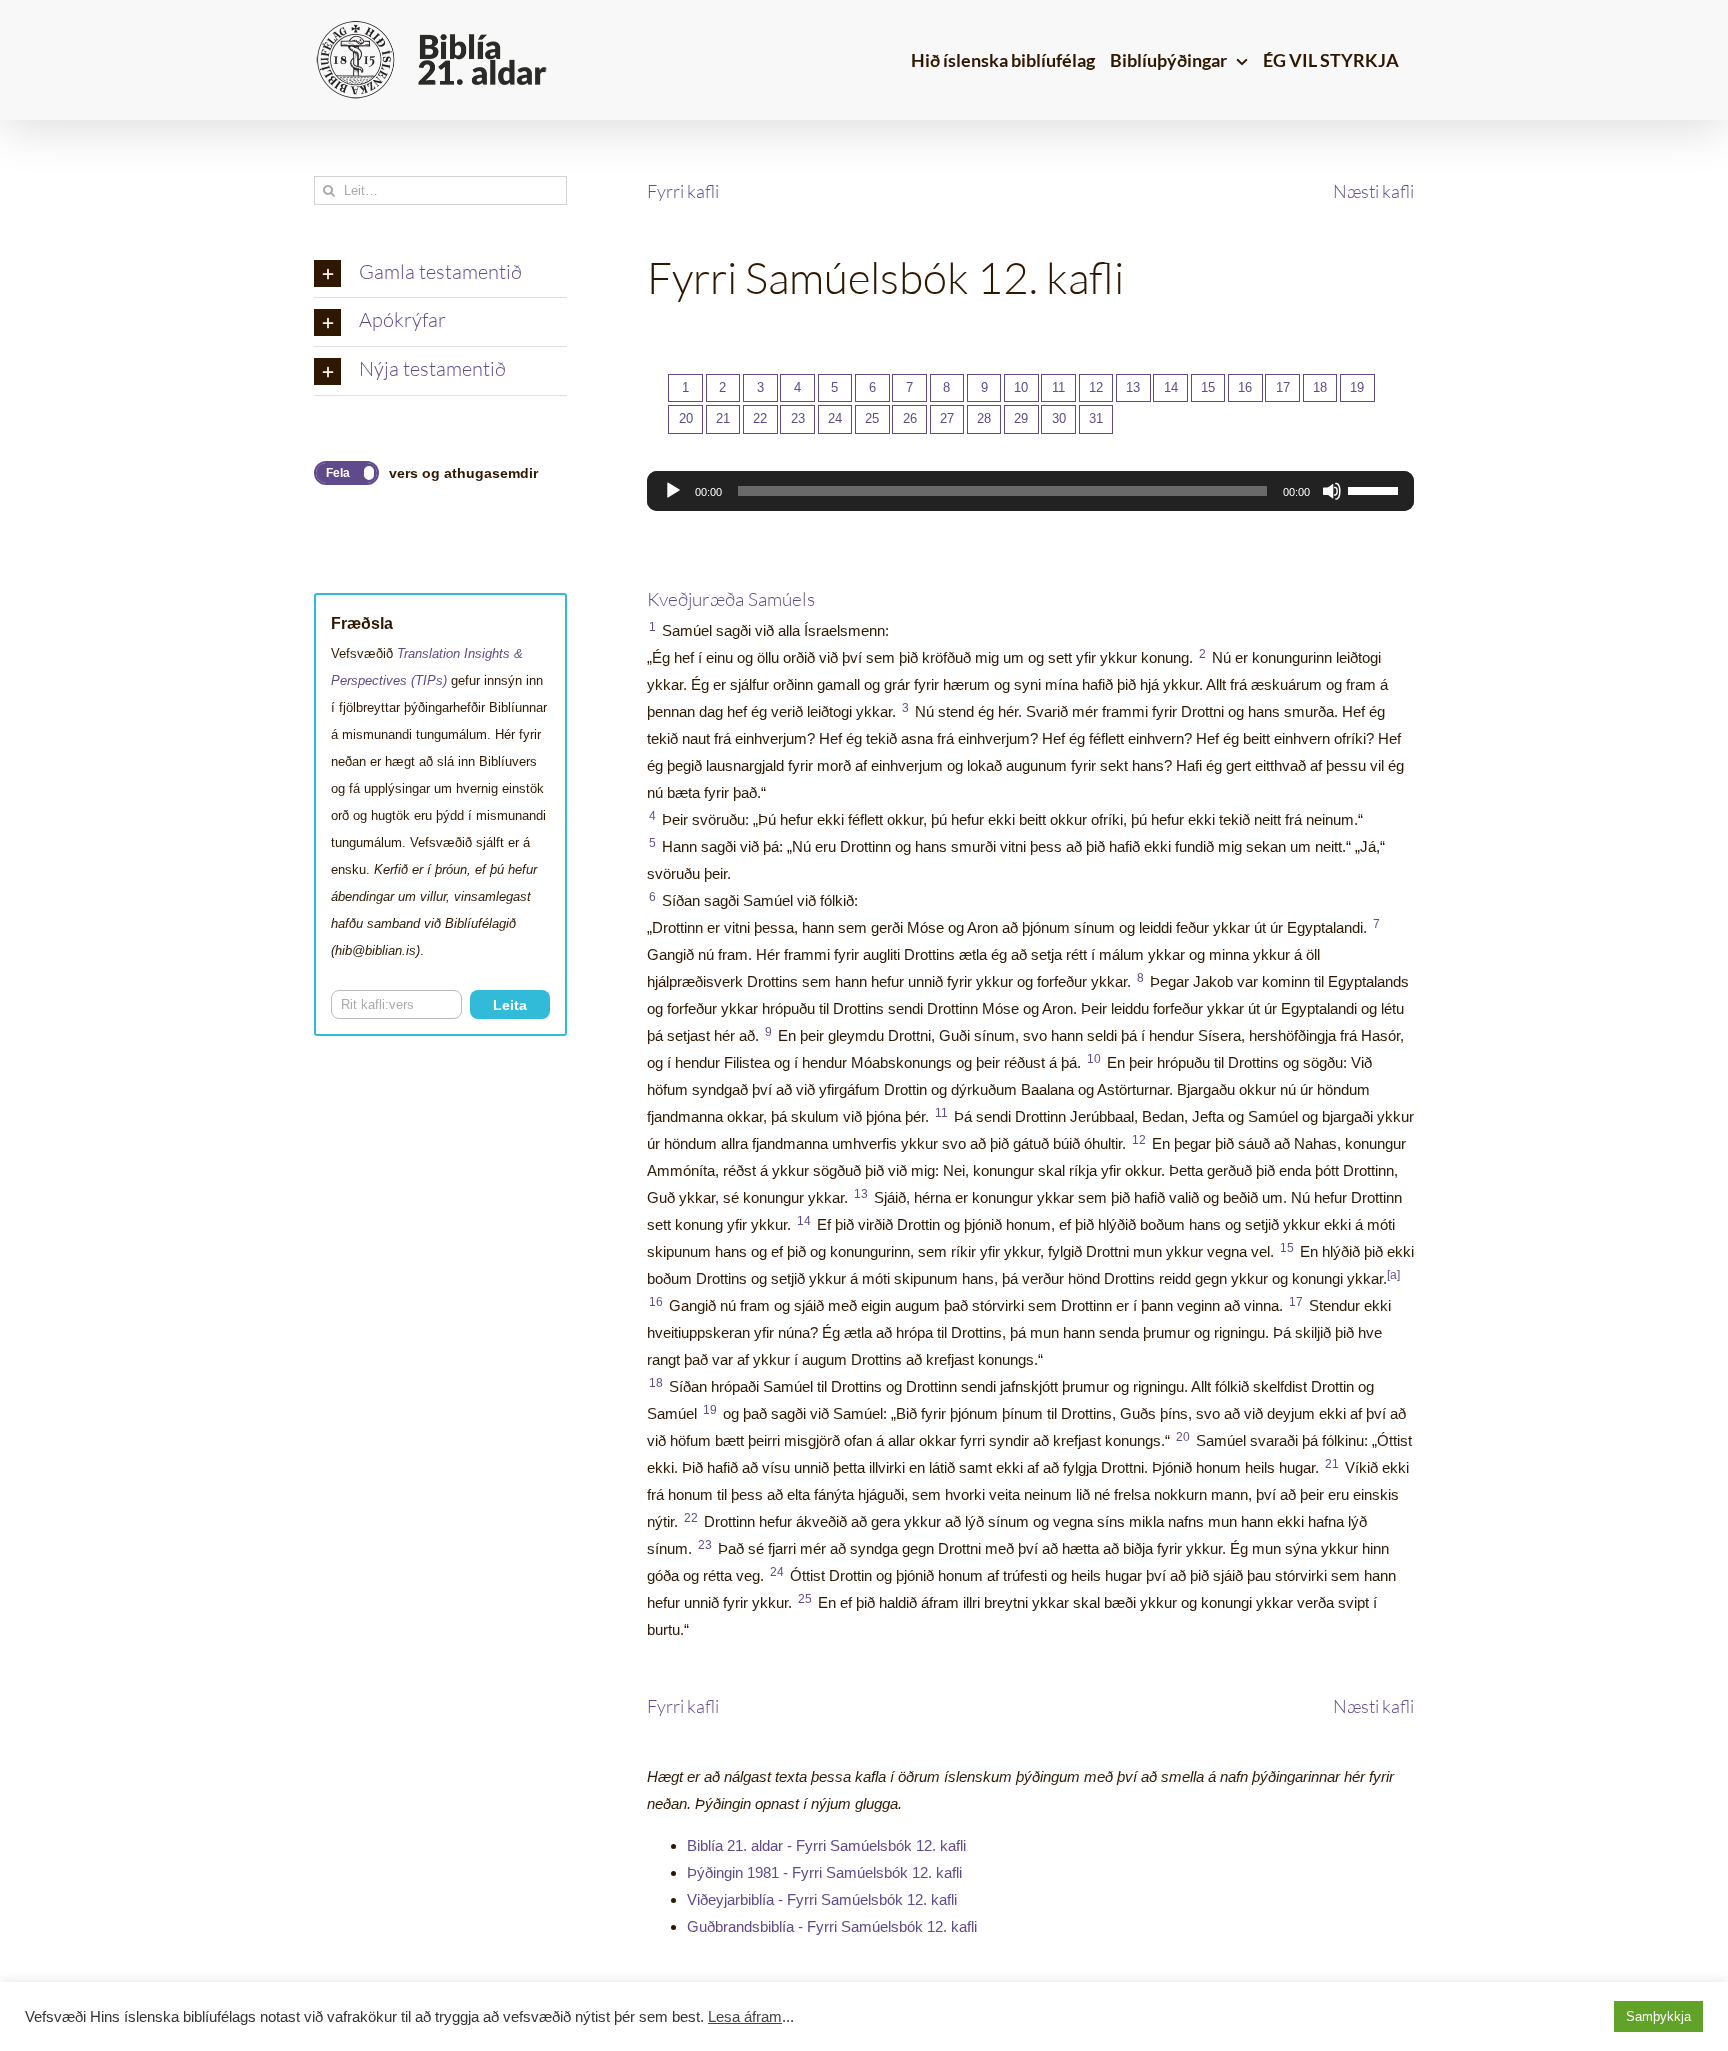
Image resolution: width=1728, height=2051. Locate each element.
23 (798, 418)
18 (1320, 387)
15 (1208, 387)
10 (1021, 387)
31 (1096, 418)
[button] (440, 274)
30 (1059, 418)
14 (1171, 387)
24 (835, 418)
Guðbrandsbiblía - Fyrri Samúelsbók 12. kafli (832, 1926)
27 (947, 418)
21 (723, 418)
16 (1245, 387)
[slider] (1376, 489)
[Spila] (673, 491)
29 (1021, 418)
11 (1058, 387)
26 (910, 418)
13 (1133, 387)
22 (760, 418)
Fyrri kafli (683, 191)
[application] (1030, 491)
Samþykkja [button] (1658, 2016)
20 (686, 418)
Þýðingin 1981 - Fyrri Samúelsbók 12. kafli (824, 1872)
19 (1357, 387)
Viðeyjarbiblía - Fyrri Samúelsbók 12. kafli (822, 1899)
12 (1096, 387)
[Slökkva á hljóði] (1332, 491)
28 (984, 418)
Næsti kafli (1373, 191)
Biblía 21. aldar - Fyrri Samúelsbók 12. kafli (826, 1845)
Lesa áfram (745, 2017)
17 (1283, 387)
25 (872, 418)
